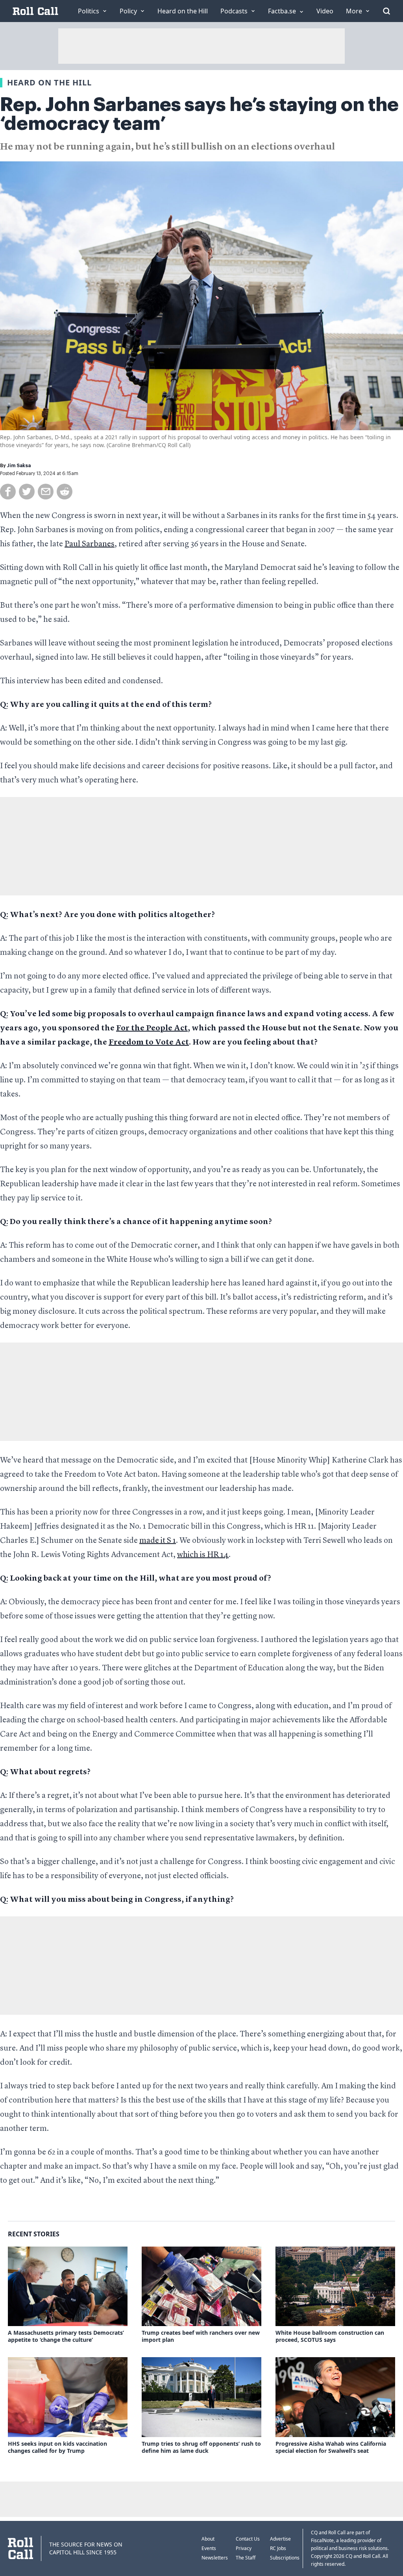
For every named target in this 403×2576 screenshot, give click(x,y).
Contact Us (248, 2539)
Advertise (280, 2539)
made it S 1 (158, 1541)
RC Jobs (278, 2548)
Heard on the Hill (49, 82)
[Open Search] (386, 11)
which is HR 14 (203, 1555)
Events (209, 2548)
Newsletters (215, 2558)
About (208, 2539)
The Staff (246, 2558)
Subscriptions (285, 2558)
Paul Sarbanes (90, 544)
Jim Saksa (19, 466)
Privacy (244, 2548)
